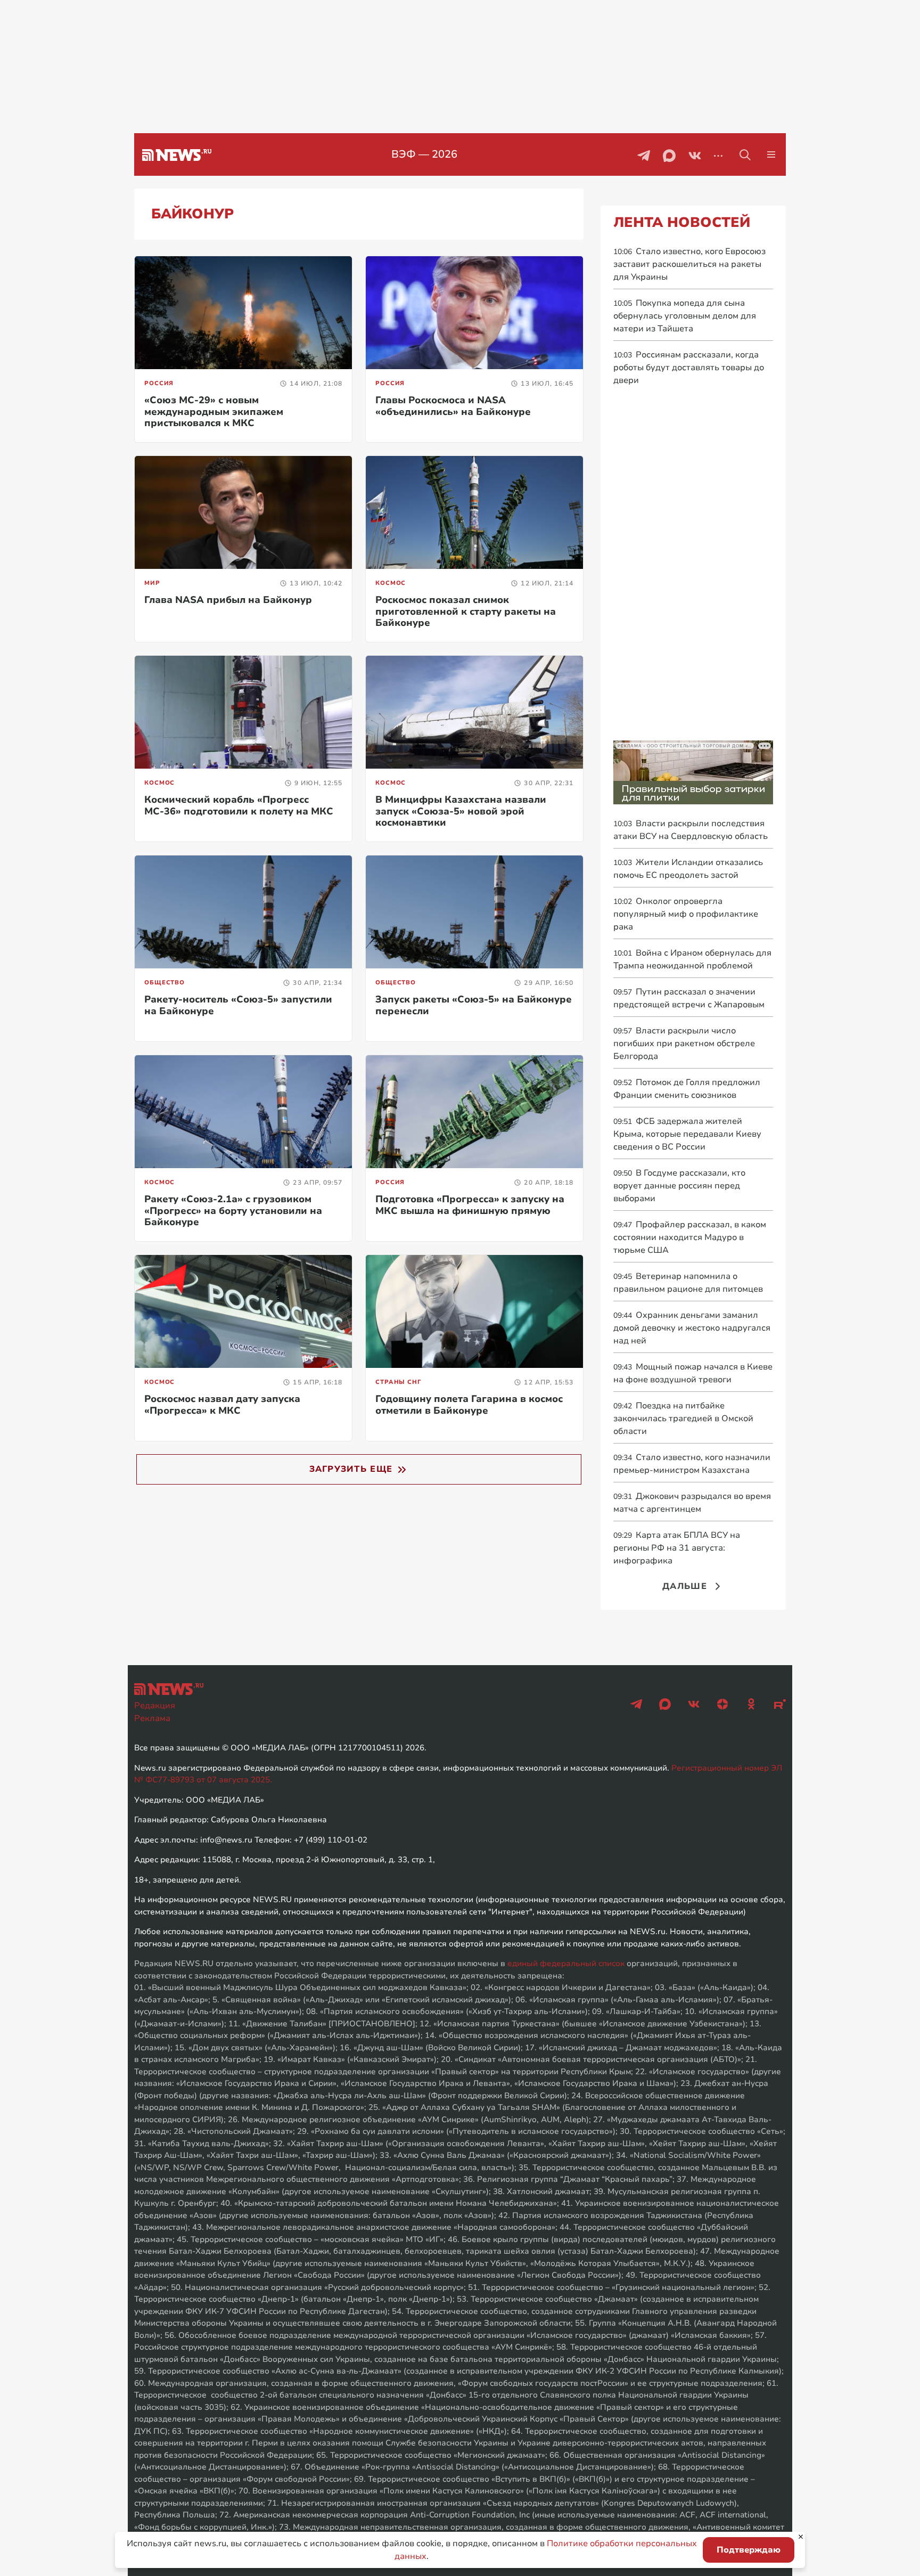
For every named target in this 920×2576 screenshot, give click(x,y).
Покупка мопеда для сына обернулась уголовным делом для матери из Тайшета (685, 316)
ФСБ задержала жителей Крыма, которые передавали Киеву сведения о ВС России (687, 1134)
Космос (391, 583)
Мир (152, 583)
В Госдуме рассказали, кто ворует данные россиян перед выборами (679, 1186)
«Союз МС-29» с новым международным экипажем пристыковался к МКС (214, 411)
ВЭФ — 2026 (424, 154)
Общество (165, 983)
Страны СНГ (398, 1382)
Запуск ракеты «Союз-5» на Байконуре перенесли (474, 1005)
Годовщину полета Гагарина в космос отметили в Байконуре (469, 1405)
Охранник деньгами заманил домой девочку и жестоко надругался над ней (692, 1328)
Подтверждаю (749, 2550)
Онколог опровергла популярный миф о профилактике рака (686, 914)
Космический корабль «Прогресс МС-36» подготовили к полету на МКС (239, 805)
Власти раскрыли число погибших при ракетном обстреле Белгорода (684, 1044)
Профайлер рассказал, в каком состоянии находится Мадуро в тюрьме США (690, 1237)
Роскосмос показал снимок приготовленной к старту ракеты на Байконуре (466, 611)
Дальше (685, 1586)
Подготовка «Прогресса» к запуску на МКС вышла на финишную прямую (470, 1205)
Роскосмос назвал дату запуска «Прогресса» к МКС (222, 1405)
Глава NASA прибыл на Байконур (228, 600)
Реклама (152, 1718)
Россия (159, 383)
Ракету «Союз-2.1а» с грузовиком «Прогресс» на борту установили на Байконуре (233, 1210)
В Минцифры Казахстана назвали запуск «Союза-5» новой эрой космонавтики (461, 811)
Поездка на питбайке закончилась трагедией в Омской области (683, 1419)
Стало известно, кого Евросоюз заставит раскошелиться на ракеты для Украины (689, 264)
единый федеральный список (566, 1963)
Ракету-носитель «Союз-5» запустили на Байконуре (238, 1005)
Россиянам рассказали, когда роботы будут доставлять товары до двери (689, 368)
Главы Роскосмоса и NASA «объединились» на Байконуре (453, 406)
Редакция (155, 1706)
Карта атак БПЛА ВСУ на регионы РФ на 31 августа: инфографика (677, 1548)
